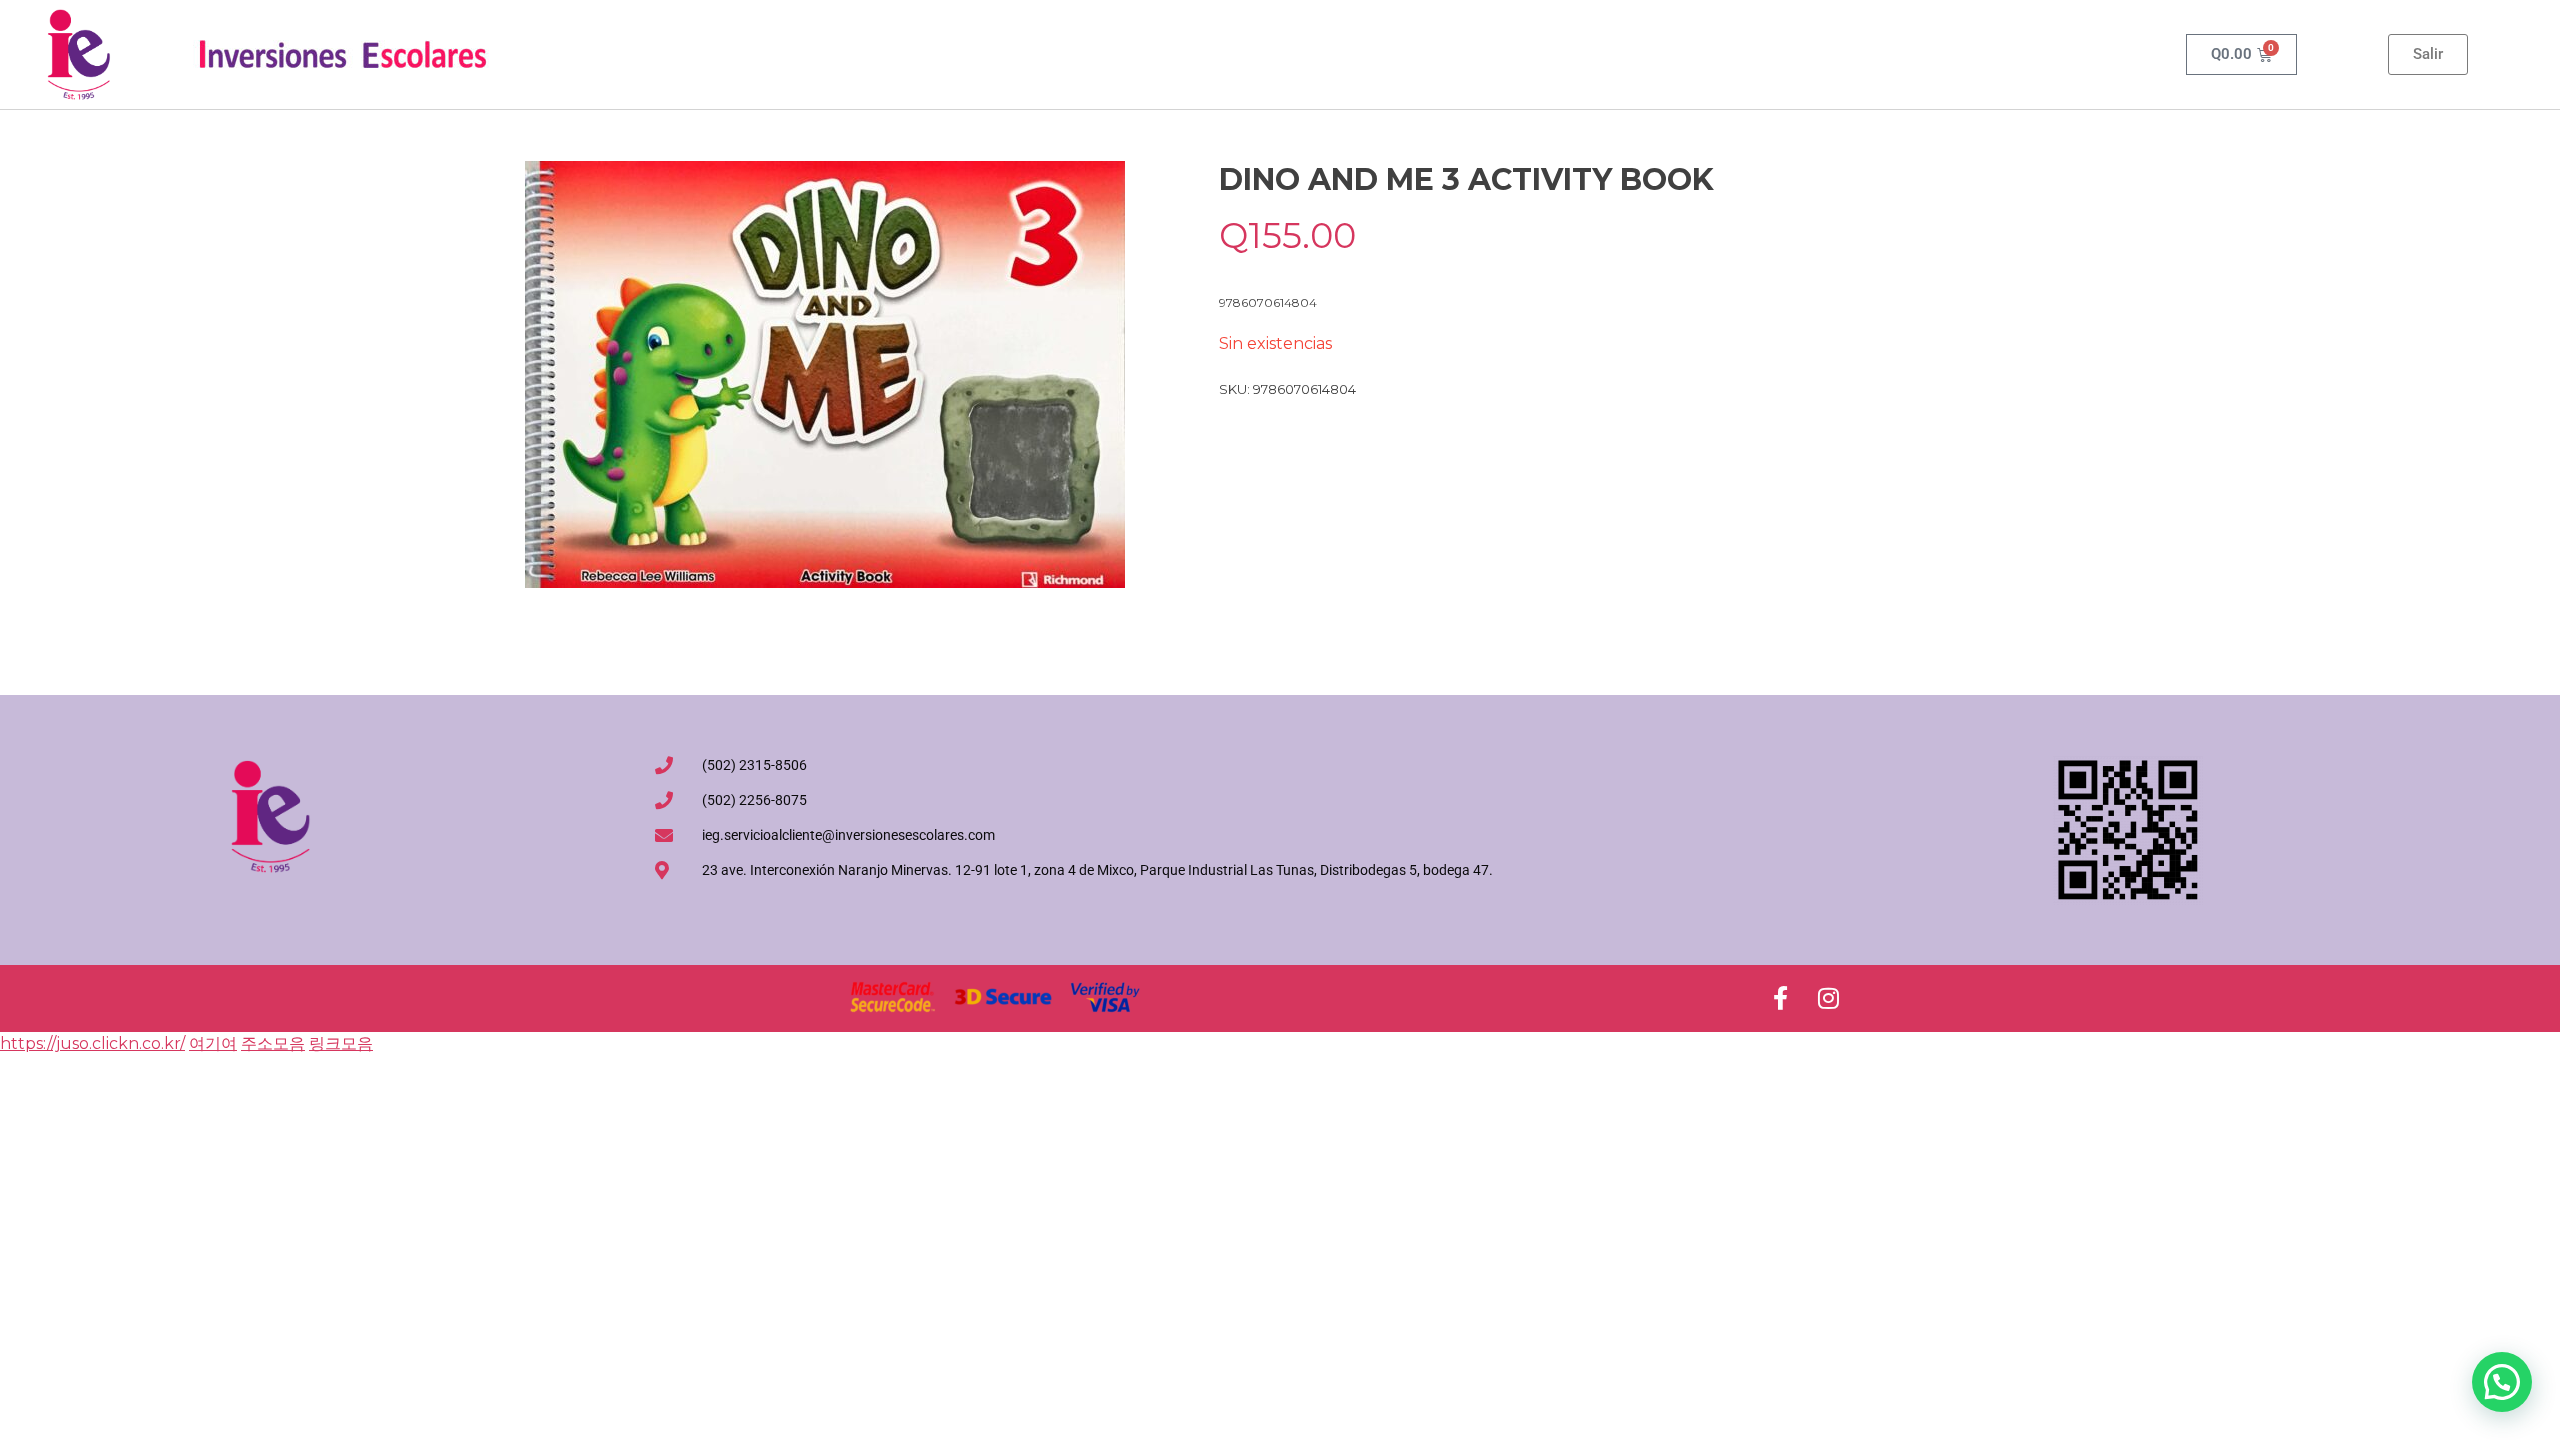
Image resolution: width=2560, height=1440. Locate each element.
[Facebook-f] (1780, 998)
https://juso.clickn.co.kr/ (92, 1043)
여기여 (213, 1043)
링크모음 (341, 1043)
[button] (2502, 1382)
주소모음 (273, 1043)
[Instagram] (1828, 998)
